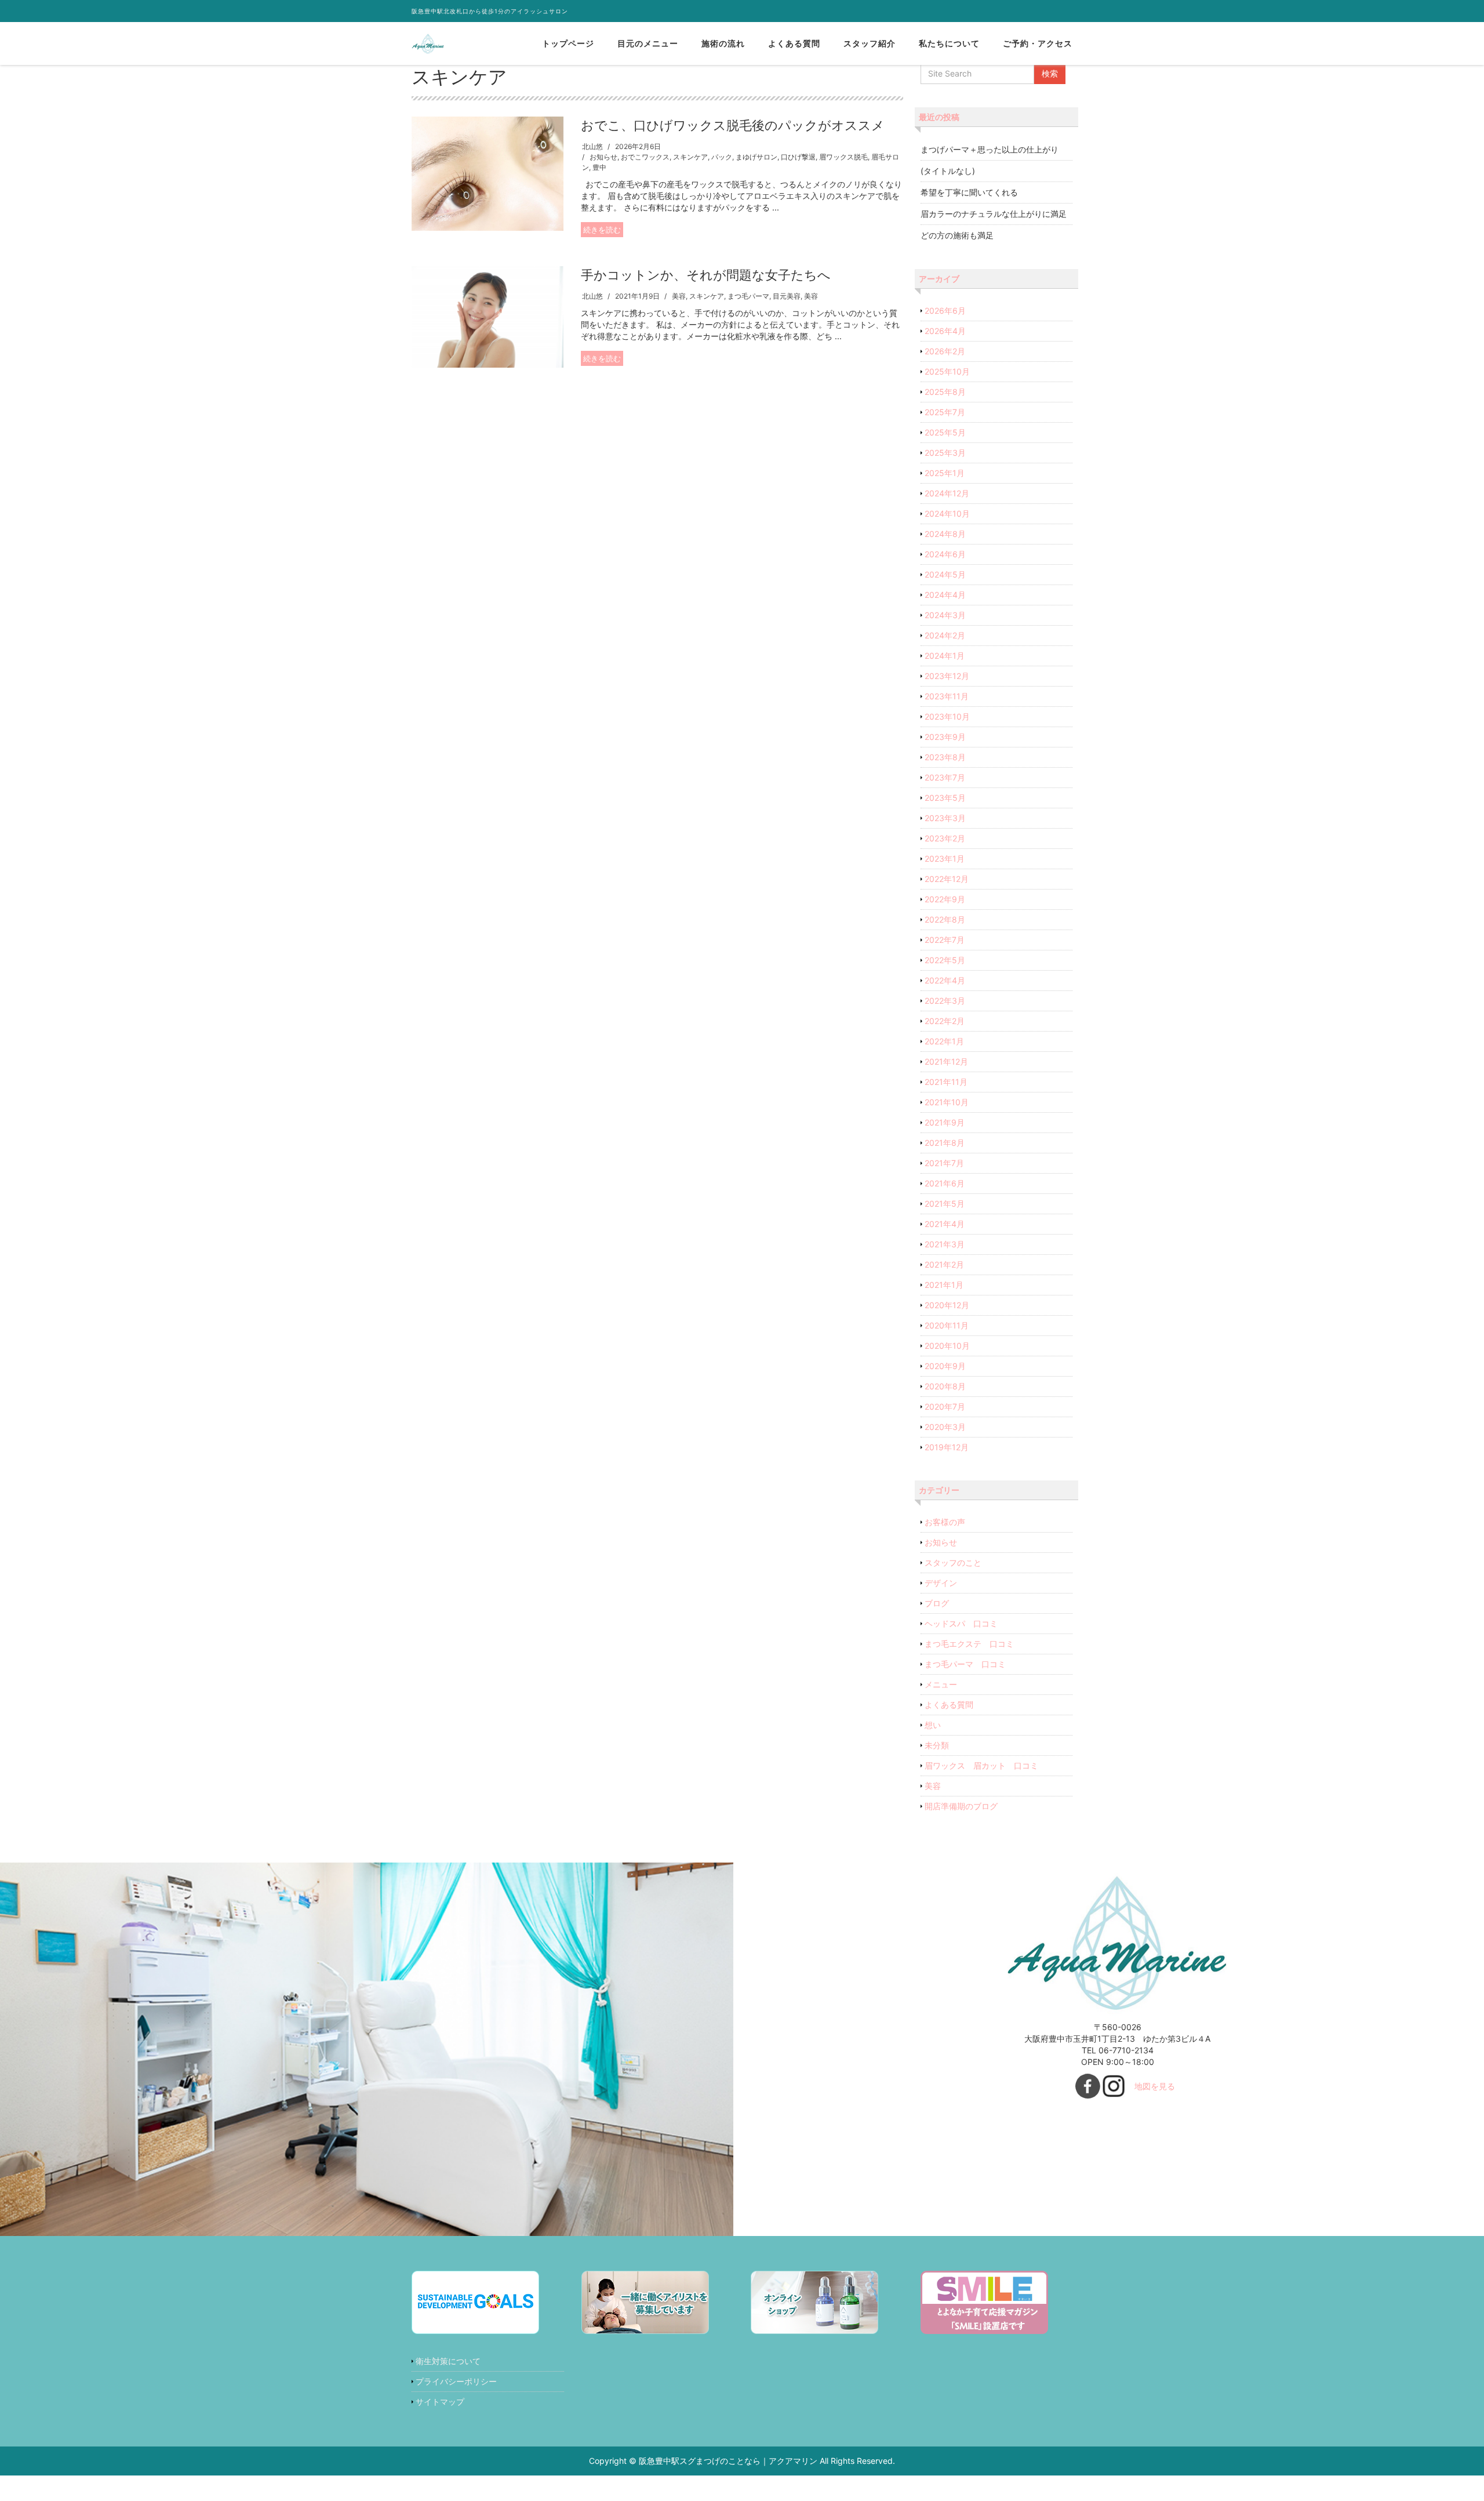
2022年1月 (944, 1041)
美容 (679, 296)
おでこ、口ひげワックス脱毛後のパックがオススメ (733, 125)
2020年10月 (947, 1346)
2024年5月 (945, 574)
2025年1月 (945, 473)
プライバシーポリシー (456, 2381)
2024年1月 (945, 656)
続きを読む (602, 230)
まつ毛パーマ (748, 296)
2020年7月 (945, 1406)
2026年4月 (945, 331)
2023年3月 (945, 818)
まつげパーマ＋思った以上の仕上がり (990, 149)
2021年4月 (945, 1224)
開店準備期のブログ (961, 1806)
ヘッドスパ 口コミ (961, 1623)
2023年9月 (945, 737)
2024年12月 (947, 493)
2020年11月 (947, 1325)
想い (933, 1725)
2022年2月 (945, 1021)
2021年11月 (946, 1082)
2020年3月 (945, 1427)
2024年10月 (947, 513)
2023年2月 (945, 838)
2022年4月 (945, 980)
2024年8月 (945, 534)
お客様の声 (945, 1522)
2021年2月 (944, 1264)
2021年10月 (947, 1102)
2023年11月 (947, 696)
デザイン (941, 1583)
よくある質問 (794, 43)
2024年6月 (945, 554)
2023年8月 (945, 757)
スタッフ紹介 (870, 43)
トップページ (568, 43)
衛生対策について (448, 2361)
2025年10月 (947, 371)
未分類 (937, 1745)
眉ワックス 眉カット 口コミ (981, 1765)
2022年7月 (945, 940)
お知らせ (603, 157)
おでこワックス (645, 157)
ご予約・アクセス (1038, 43)
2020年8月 (945, 1386)
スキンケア (690, 157)
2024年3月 (945, 615)
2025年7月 (945, 412)
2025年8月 (945, 392)
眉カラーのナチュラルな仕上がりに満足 (994, 214)
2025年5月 (945, 432)
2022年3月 (945, 1001)
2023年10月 (947, 716)
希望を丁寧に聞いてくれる (969, 192)
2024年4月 (945, 595)
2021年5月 (945, 1204)
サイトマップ (440, 2402)
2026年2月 (945, 351)
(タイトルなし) (948, 171)
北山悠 (592, 146)
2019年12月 (947, 1447)
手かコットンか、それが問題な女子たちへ (706, 275)
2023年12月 (947, 676)
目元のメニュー (648, 43)
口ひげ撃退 (798, 157)
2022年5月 (945, 960)
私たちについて (949, 43)
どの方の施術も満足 (957, 235)
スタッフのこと (953, 1562)
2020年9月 (945, 1366)
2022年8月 (945, 919)
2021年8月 (945, 1143)
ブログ (937, 1603)
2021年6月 (945, 1183)
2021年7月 (944, 1163)
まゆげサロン (756, 157)
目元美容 (787, 296)
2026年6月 (945, 311)
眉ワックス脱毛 (843, 157)
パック (722, 157)
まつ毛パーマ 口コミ (965, 1664)
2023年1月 (945, 859)
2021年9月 (945, 1122)
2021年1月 (944, 1285)
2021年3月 (945, 1244)
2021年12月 (946, 1061)
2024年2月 (945, 635)
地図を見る (1155, 2086)
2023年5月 (945, 798)
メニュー (941, 1684)
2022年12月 (947, 879)
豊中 (599, 167)
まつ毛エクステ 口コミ (969, 1644)
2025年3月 (945, 453)
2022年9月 (945, 899)
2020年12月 (947, 1305)
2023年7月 (945, 777)
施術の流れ (723, 43)
